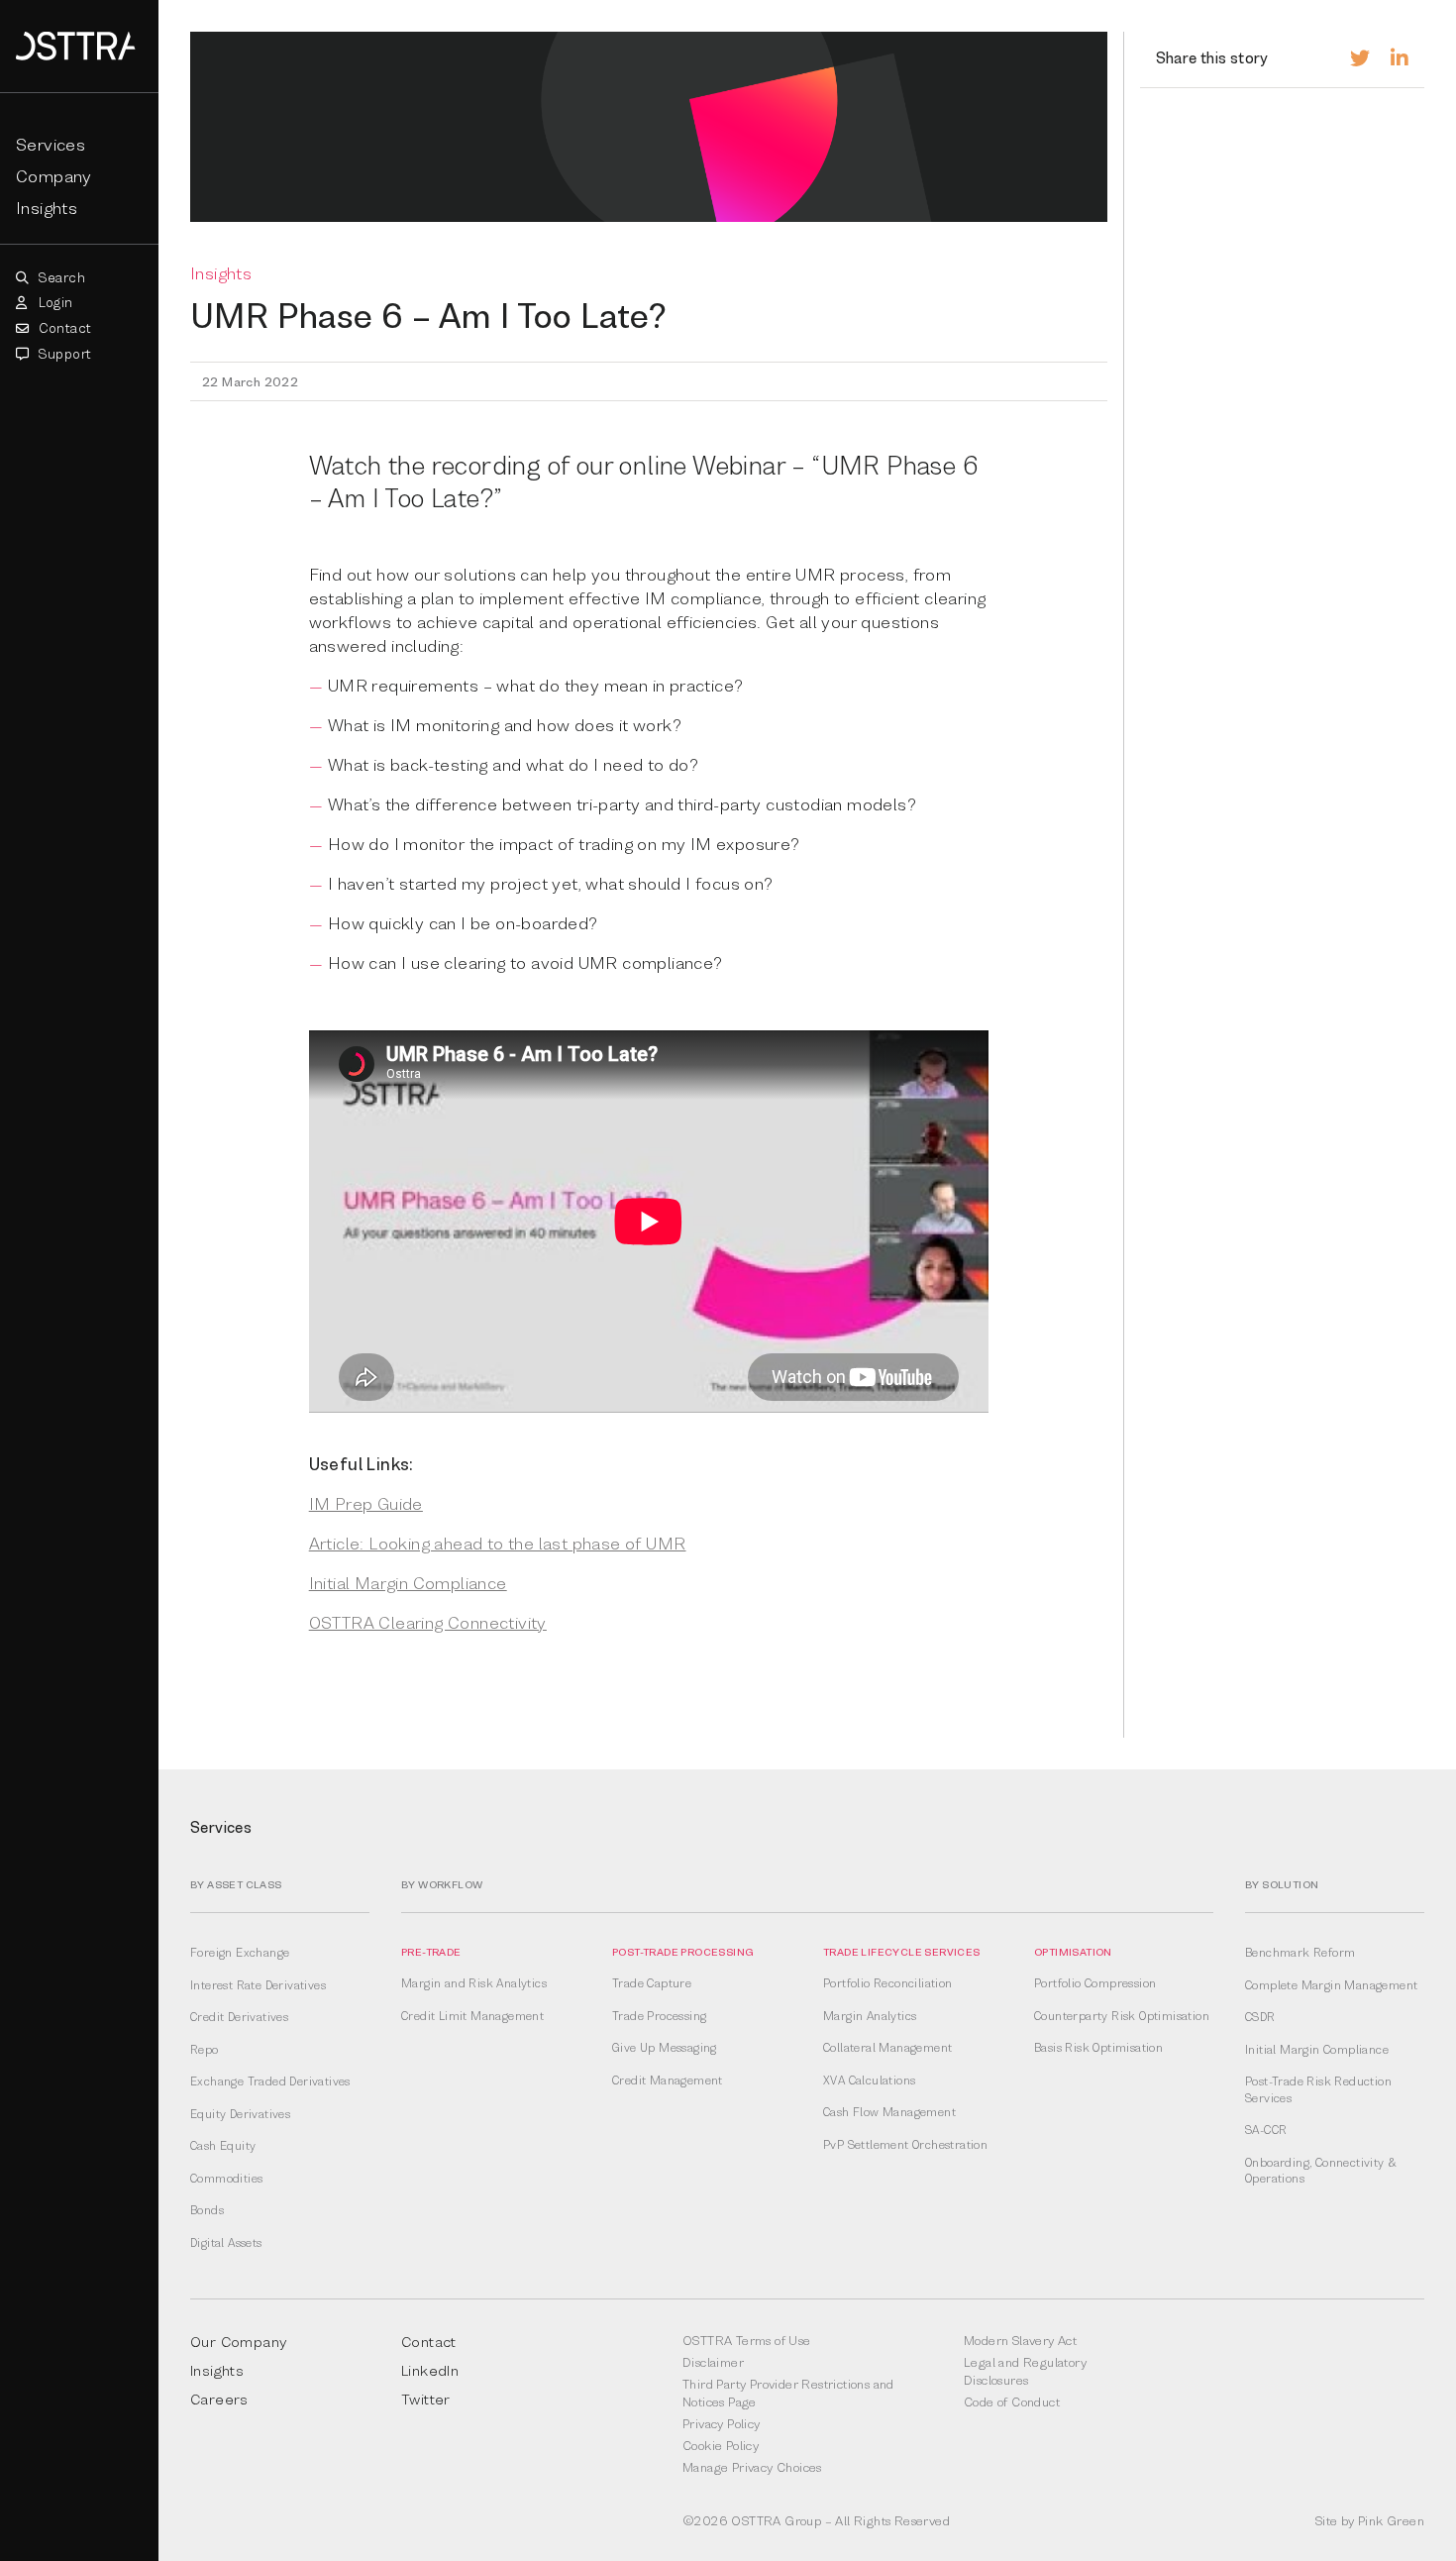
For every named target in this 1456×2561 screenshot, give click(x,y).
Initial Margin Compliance (408, 1583)
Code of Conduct (1012, 2401)
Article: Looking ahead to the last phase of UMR (498, 1543)
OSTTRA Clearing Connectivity (428, 1622)
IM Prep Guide (366, 1503)
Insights (47, 208)
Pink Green (1391, 2520)
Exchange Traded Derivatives (270, 2081)
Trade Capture (652, 1983)
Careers (219, 2399)
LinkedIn (430, 2370)
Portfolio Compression (1095, 1983)
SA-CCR (1266, 2130)
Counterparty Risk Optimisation (1122, 2016)
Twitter (426, 2399)
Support (63, 354)
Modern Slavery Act (1020, 2340)
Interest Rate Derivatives (258, 1985)
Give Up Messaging (665, 2048)
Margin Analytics (870, 2016)
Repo (205, 2050)
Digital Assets (226, 2243)
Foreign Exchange (240, 1953)
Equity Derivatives (240, 2114)
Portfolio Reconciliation (888, 1983)
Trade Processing (659, 2016)
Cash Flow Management (889, 2112)
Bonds (207, 2210)
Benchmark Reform (1300, 1953)
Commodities (226, 2179)
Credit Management (668, 2081)
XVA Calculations (869, 2081)
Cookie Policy (721, 2445)
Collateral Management (887, 2048)
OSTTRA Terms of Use (747, 2340)
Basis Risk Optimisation (1098, 2048)
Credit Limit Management (472, 2016)
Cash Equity (223, 2146)
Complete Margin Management (1331, 1985)
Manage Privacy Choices (752, 2467)
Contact (63, 328)
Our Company (238, 2341)
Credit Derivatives (239, 2017)
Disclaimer (713, 2362)
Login (53, 302)
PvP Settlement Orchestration (905, 2145)
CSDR (1260, 2017)
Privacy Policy (722, 2423)
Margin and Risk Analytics (474, 1983)
